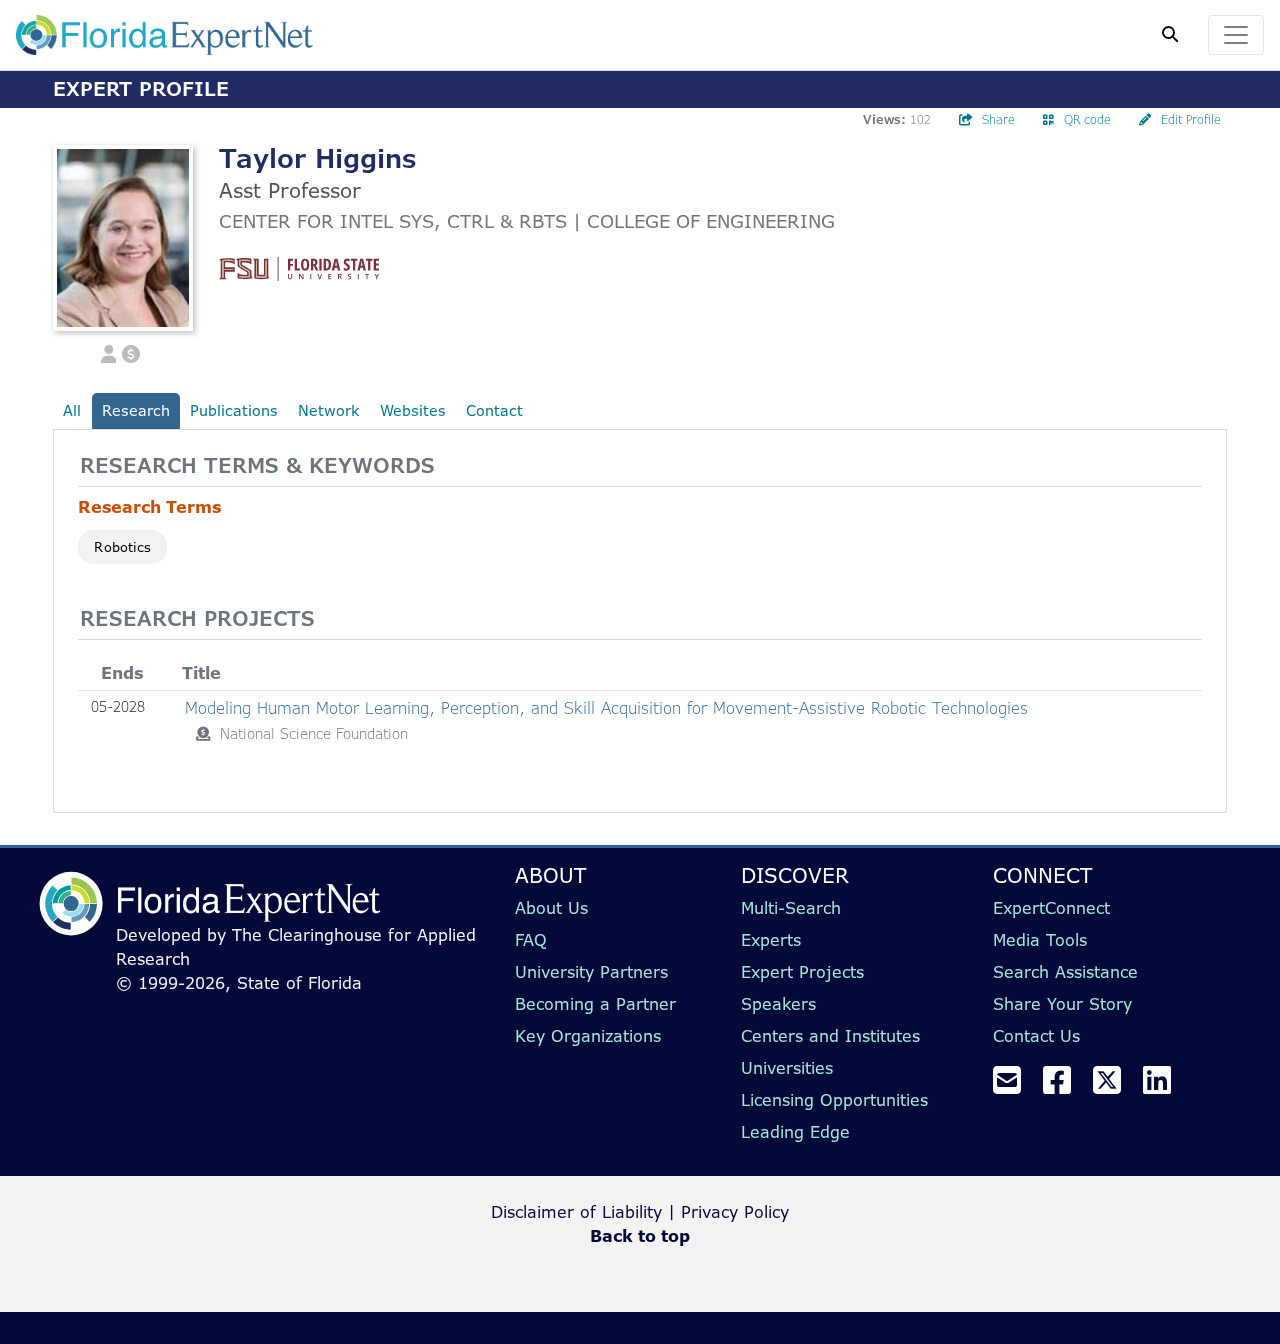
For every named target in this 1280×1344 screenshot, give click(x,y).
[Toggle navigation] (1236, 35)
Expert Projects (802, 972)
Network (329, 410)
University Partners (591, 972)
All (72, 410)
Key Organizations (588, 1036)
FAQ (531, 940)
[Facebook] (1065, 1086)
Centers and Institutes (830, 1036)
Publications (234, 410)
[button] (109, 352)
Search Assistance (1065, 972)
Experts (771, 940)
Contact (494, 410)
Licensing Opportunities (834, 1100)
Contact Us (1036, 1036)
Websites (413, 410)
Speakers (778, 1004)
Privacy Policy (735, 1212)
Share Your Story (1062, 1004)
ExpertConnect (1051, 908)
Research (136, 410)
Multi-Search (791, 908)
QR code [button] (1087, 119)
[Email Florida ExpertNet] (1015, 1086)
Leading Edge (795, 1132)
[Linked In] (1165, 1086)
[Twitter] (1115, 1086)
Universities (787, 1068)
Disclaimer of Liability (576, 1212)
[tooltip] (203, 734)
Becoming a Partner (595, 1004)
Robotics (122, 547)
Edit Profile (1191, 119)
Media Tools (1040, 940)
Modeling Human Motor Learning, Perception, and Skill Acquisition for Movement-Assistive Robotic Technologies (606, 708)
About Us (551, 908)
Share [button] (998, 119)
